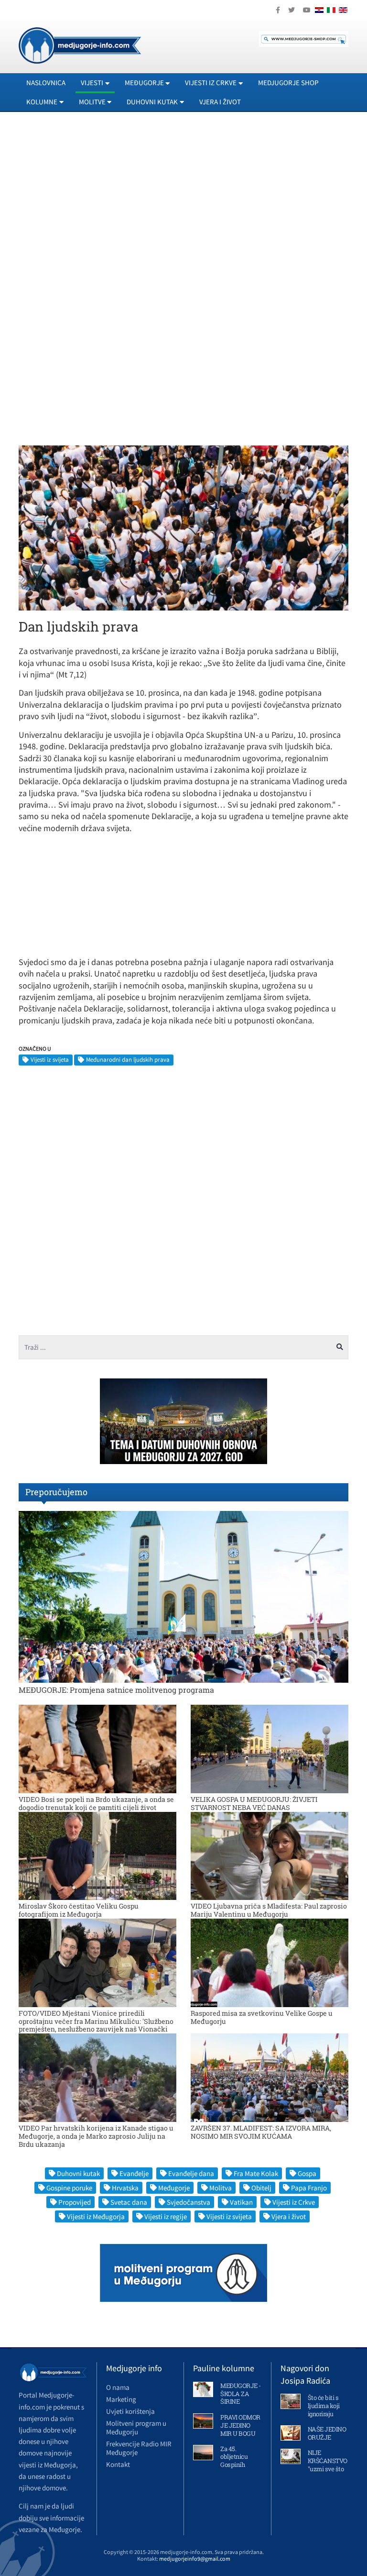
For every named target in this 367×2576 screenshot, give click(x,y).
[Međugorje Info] (80, 44)
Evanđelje (134, 2173)
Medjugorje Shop (288, 83)
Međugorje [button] (144, 83)
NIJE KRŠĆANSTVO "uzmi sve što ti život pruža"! (328, 2465)
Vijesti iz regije (166, 2216)
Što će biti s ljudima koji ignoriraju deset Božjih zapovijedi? (324, 2414)
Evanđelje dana (191, 2173)
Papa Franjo (309, 2188)
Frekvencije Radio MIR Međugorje (139, 2448)
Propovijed (75, 2202)
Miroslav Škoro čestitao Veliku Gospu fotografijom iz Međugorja (79, 1910)
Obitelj (261, 2188)
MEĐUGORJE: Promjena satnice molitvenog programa (116, 1690)
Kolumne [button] (42, 102)
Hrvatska (125, 2188)
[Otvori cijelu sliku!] (183, 527)
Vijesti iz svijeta (50, 1060)
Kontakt (118, 2464)
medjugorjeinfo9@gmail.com (195, 2559)
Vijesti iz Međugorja (96, 2216)
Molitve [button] (92, 102)
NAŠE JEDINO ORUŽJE (327, 2433)
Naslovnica (46, 83)
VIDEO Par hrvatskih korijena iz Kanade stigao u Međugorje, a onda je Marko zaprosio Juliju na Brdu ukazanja (96, 2136)
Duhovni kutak (78, 2173)
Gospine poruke (69, 2188)
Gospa (307, 2173)
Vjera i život (220, 102)
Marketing (121, 2399)
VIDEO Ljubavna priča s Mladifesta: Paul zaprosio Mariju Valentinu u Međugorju (269, 1910)
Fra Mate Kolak (256, 2173)
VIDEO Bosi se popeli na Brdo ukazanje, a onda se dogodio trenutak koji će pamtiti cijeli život (96, 1803)
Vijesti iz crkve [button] (211, 83)
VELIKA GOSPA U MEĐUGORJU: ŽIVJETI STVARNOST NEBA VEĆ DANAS (254, 1803)
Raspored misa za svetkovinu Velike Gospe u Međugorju (262, 2017)
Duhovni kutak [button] (152, 102)
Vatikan (241, 2202)
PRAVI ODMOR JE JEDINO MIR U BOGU (240, 2425)
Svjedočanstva (189, 2202)
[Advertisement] (183, 206)
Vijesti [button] (92, 83)
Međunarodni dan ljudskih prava (128, 1060)
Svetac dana (129, 2202)
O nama (118, 2387)
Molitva (221, 2188)
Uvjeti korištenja (130, 2411)
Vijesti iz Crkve (294, 2202)
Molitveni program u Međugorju (136, 2427)
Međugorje (174, 2188)
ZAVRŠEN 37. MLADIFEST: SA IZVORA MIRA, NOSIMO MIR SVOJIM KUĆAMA (261, 2132)
